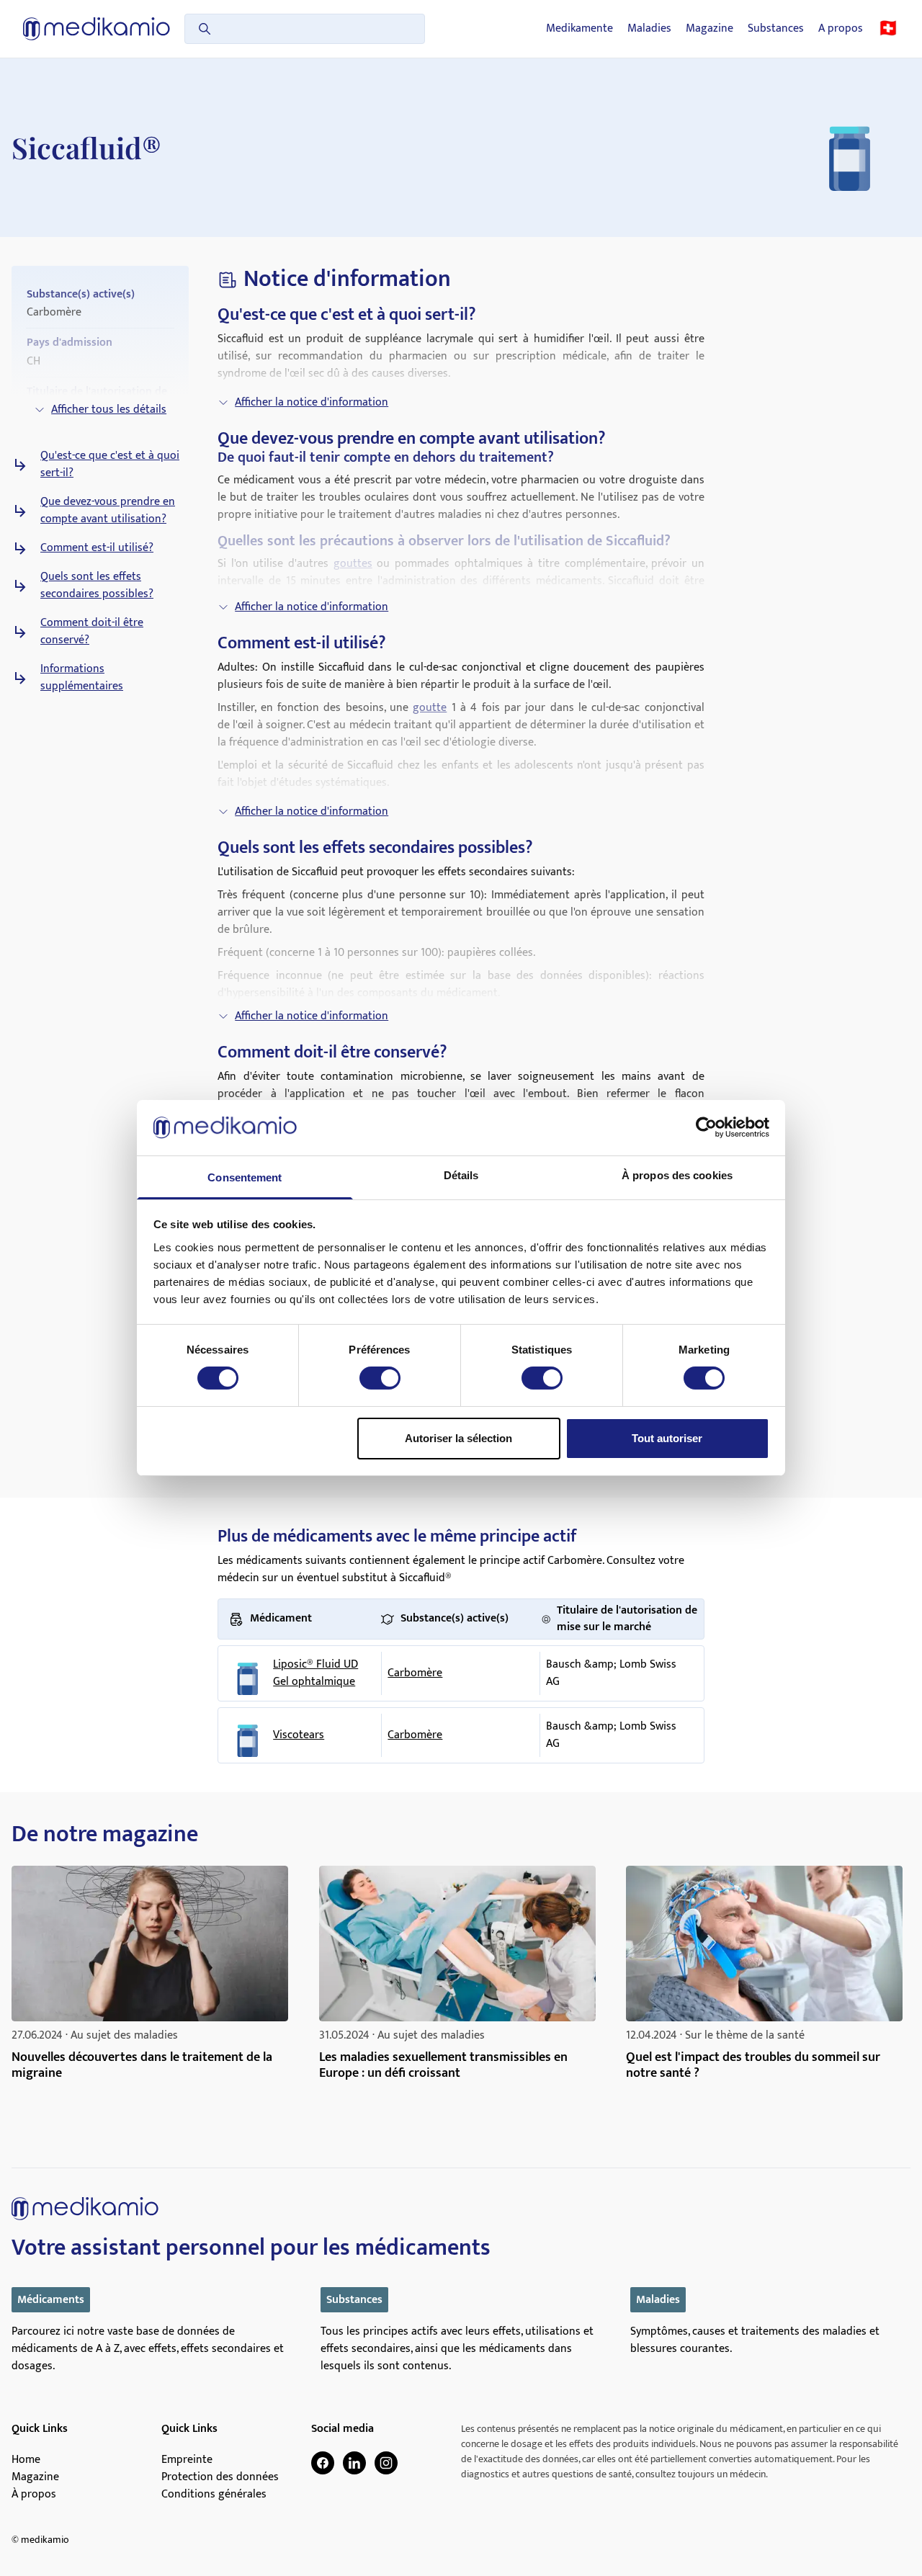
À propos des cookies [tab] (677, 1175)
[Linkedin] (354, 2463)
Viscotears (299, 1735)
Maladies (649, 29)
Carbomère (415, 1673)
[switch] (380, 1378)
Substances (776, 29)
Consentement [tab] (245, 1177)
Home (26, 2460)
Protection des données (220, 2477)
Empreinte (187, 2460)
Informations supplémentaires (82, 678)
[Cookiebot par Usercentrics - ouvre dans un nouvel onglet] (706, 1127)
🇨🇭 (888, 29)
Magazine (710, 29)
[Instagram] (386, 2463)
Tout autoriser (667, 1438)
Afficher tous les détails (109, 410)
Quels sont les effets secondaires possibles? (97, 586)
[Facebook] (323, 2463)
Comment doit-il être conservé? (92, 632)
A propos (841, 29)
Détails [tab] (461, 1175)
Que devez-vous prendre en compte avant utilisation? (108, 511)
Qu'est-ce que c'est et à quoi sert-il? (110, 465)
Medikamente (579, 29)
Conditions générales (214, 2495)
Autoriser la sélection (458, 1438)
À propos (34, 2495)
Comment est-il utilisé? (97, 548)
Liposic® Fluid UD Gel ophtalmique (315, 1673)
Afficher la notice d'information (312, 402)
